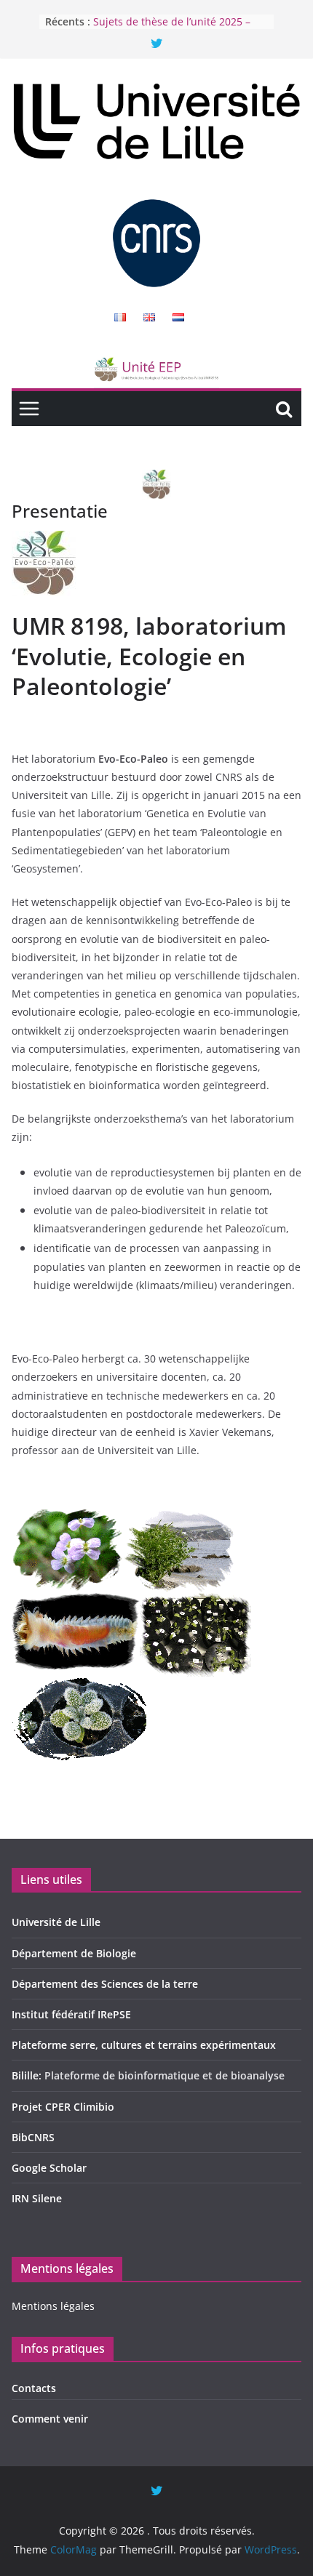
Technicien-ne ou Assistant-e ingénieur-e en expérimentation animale (171, 24)
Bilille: (28, 2075)
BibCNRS (33, 2137)
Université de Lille (56, 1922)
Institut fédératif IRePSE (71, 2014)
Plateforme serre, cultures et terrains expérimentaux (144, 2045)
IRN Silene (37, 2198)
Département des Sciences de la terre (105, 1984)
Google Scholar (49, 2168)
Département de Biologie (74, 1953)
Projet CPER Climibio (63, 2107)
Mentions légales (53, 2306)
